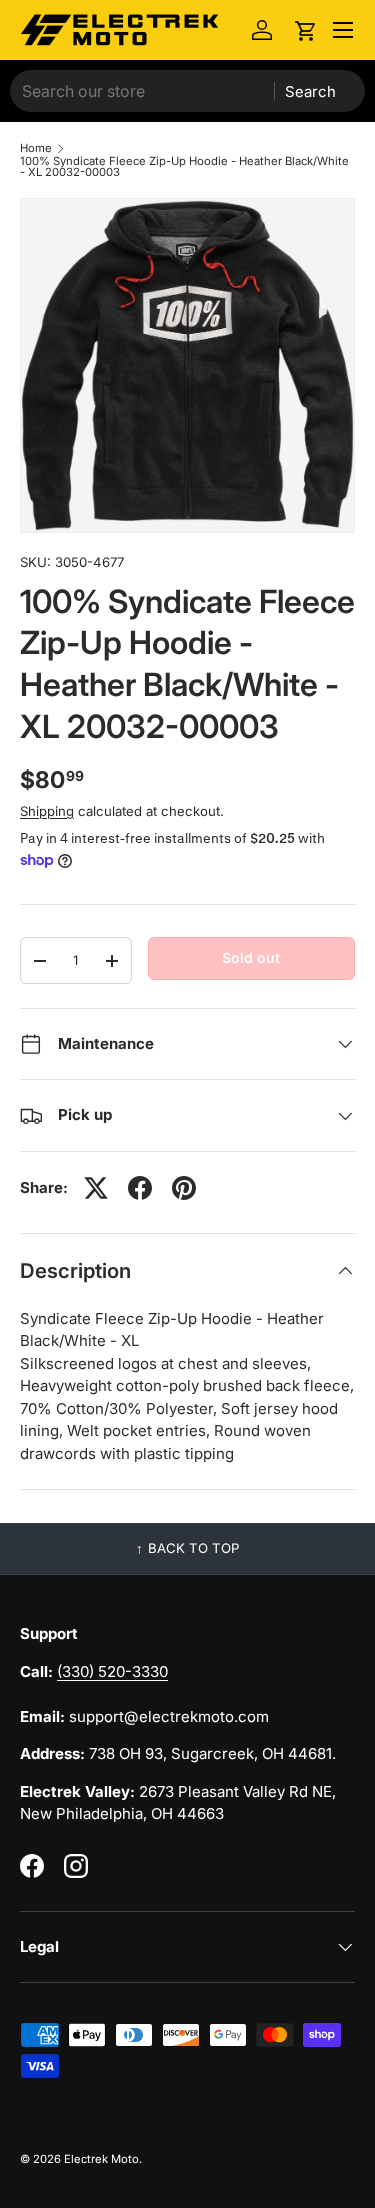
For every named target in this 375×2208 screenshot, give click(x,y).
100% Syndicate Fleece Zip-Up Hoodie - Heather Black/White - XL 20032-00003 (184, 167)
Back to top (193, 1548)
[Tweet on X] (96, 1188)
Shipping (47, 811)
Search (310, 91)
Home (36, 148)
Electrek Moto (101, 2159)
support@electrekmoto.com (169, 1716)
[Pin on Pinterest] (184, 1188)
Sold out (251, 957)
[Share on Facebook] (140, 1188)
